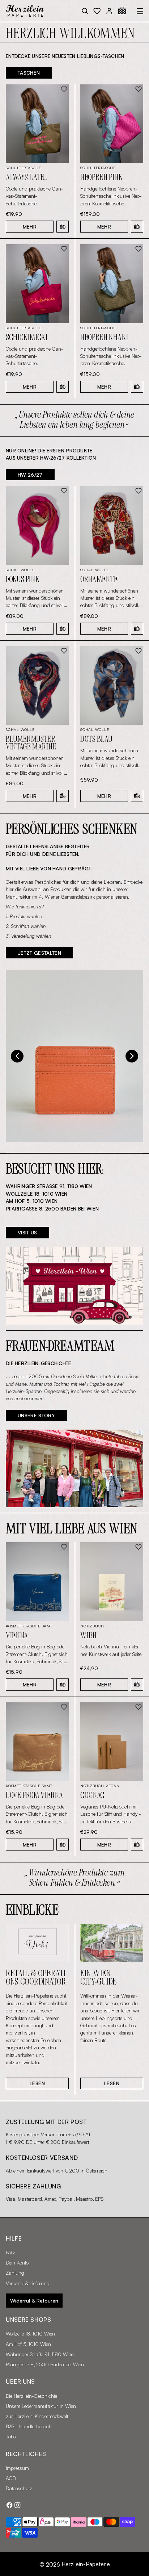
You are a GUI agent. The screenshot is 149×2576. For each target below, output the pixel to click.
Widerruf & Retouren (34, 2301)
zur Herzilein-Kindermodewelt (37, 2416)
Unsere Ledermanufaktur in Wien (41, 2406)
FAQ (10, 2252)
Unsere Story (36, 1415)
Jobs (11, 2436)
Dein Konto (17, 2263)
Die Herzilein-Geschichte (31, 2396)
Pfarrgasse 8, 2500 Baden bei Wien (45, 2364)
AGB (11, 2478)
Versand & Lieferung (28, 2283)
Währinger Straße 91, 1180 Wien (40, 2354)
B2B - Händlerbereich (29, 2426)
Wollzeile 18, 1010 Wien (30, 2334)
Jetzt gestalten (39, 953)
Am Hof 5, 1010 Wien (28, 2344)
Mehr (30, 227)
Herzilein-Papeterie (86, 2564)
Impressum (17, 2468)
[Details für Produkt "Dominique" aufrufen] (74, 1056)
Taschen (29, 73)
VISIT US (27, 1232)
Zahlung (15, 2273)
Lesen (37, 2083)
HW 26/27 (30, 475)
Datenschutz (19, 2488)
